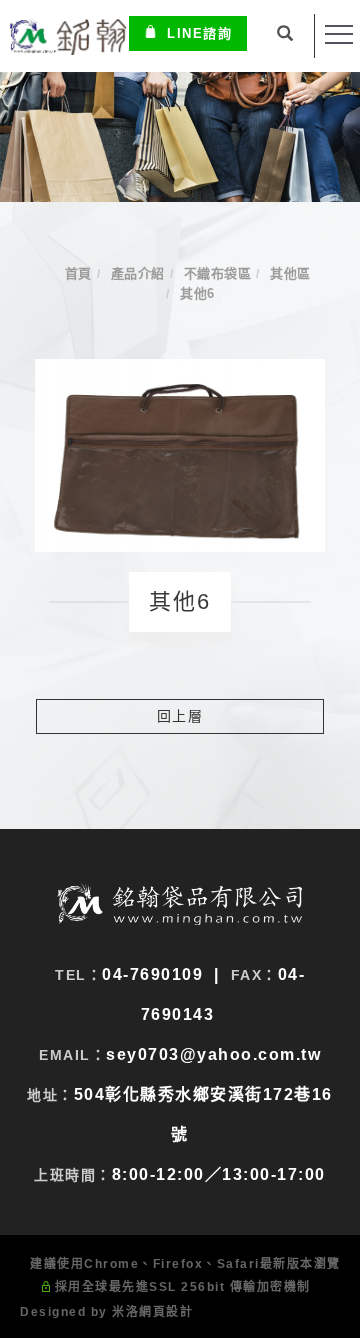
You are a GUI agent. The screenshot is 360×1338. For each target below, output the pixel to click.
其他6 (197, 293)
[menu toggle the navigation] (339, 35)
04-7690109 (152, 974)
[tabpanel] (180, 137)
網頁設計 (166, 1312)
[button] (286, 36)
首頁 (78, 273)
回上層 (180, 716)
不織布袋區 (218, 273)
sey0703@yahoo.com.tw (213, 1054)
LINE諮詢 (199, 33)
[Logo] (67, 35)
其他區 (290, 273)
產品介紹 (138, 273)
